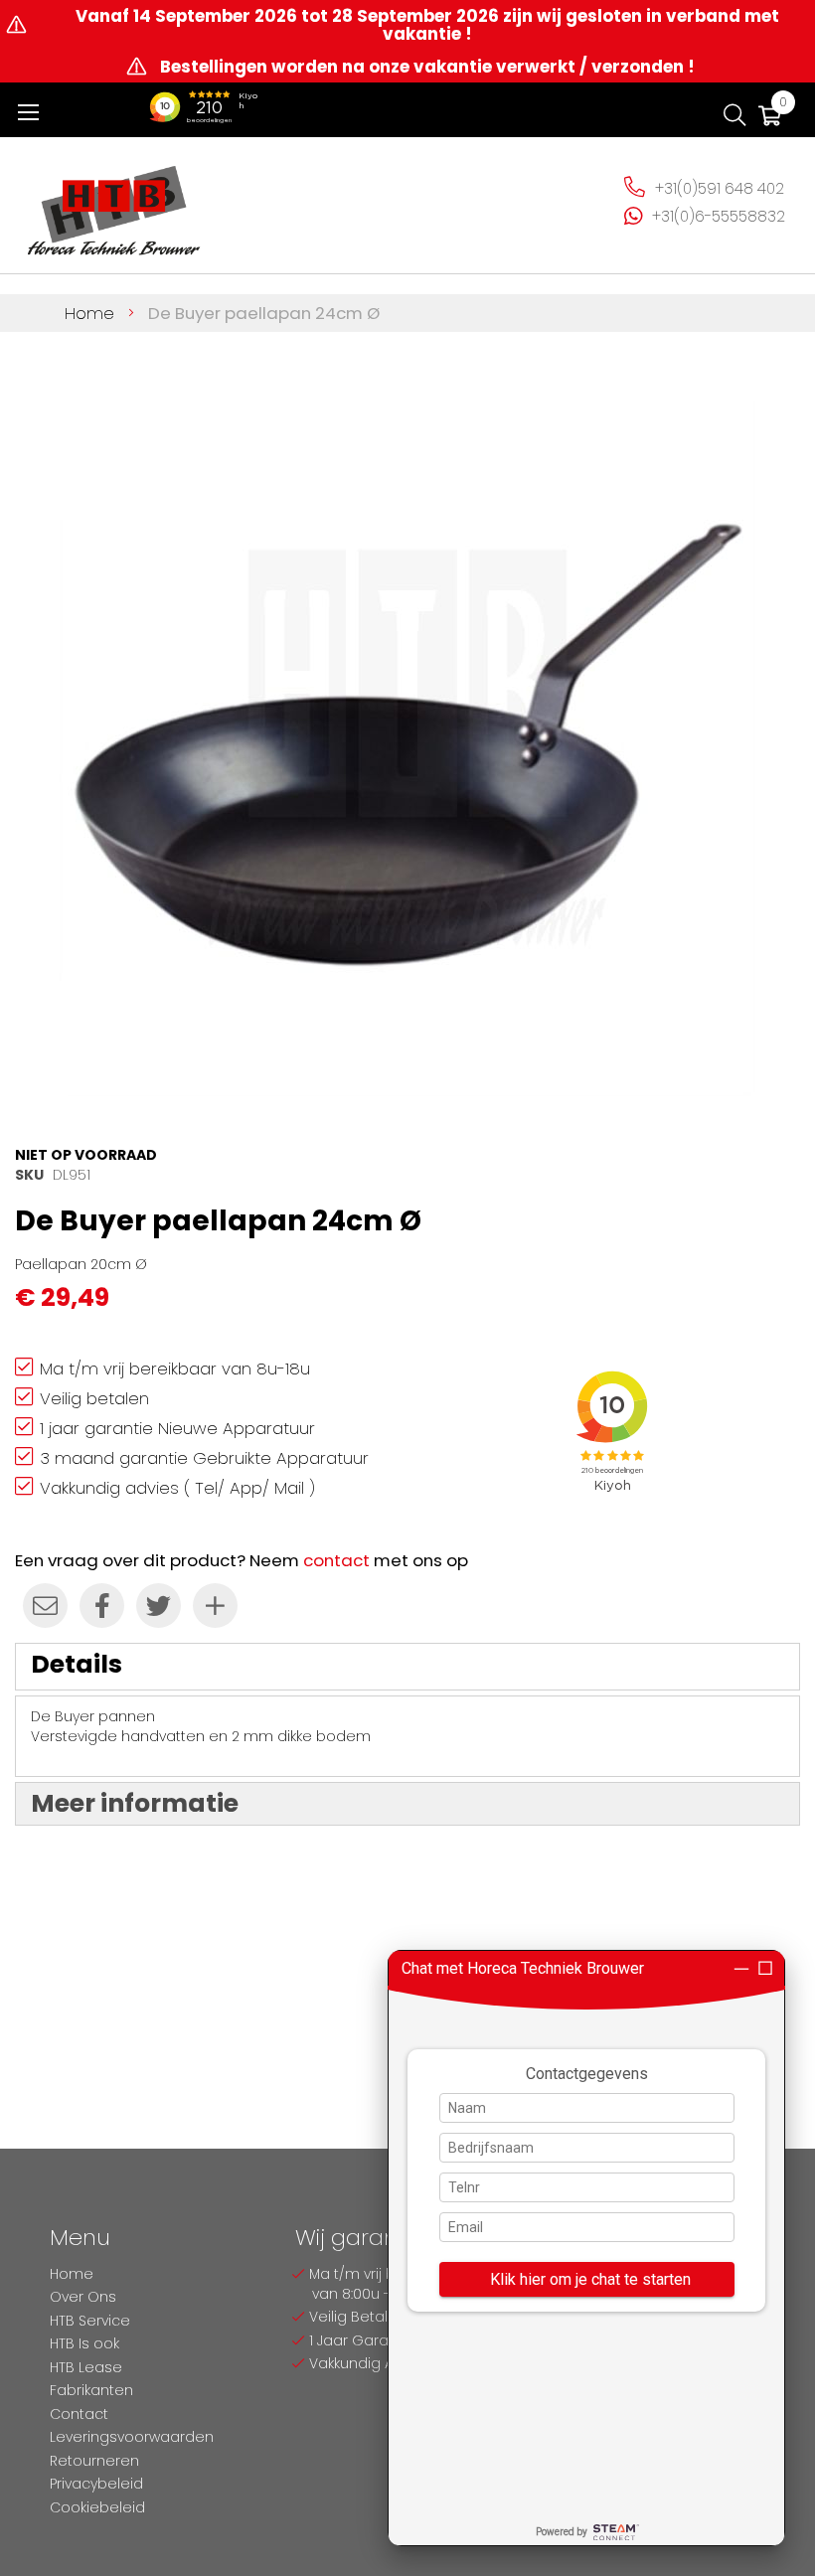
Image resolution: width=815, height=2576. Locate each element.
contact (336, 1560)
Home (89, 313)
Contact (79, 2414)
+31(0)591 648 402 (720, 188)
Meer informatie (135, 1803)
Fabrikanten (91, 2390)
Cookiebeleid (97, 2507)
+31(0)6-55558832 (719, 216)
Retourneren (94, 2461)
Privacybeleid (96, 2484)
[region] (586, 2248)
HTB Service (90, 2321)
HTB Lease (86, 2367)
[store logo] (114, 202)
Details (77, 1664)
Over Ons (83, 2297)
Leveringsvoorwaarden (132, 2437)
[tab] (407, 1667)
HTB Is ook (84, 2343)
